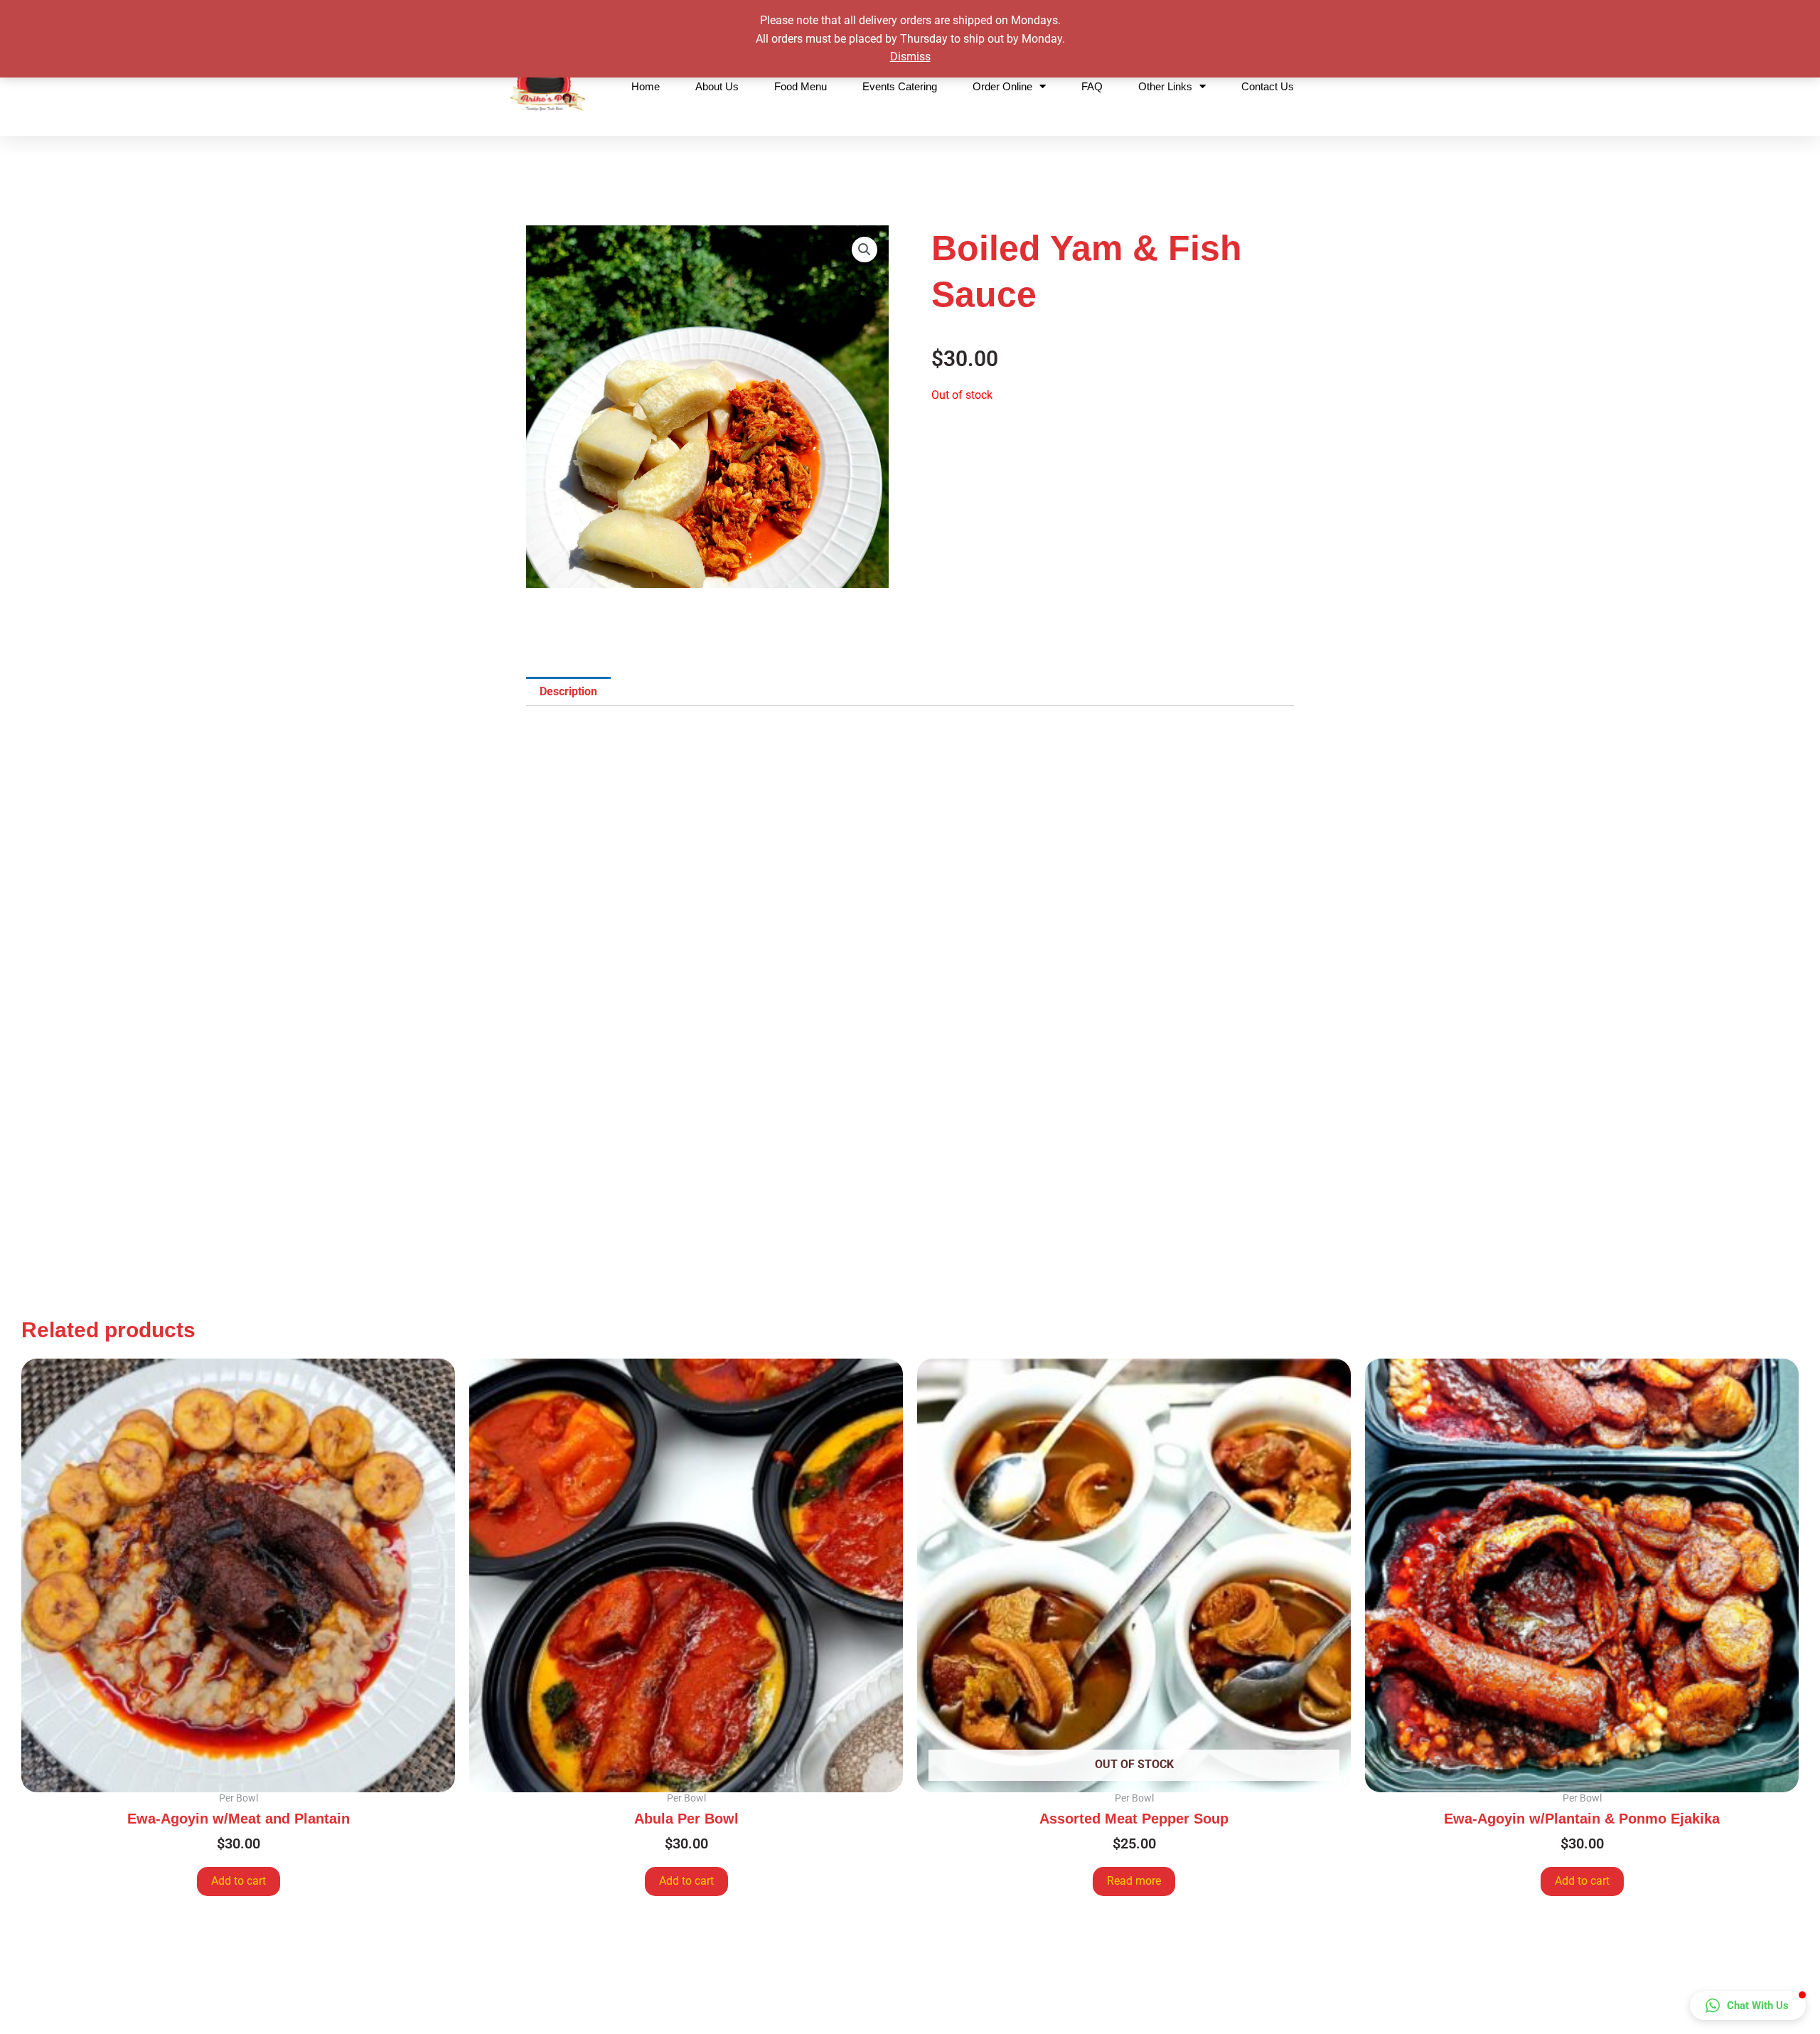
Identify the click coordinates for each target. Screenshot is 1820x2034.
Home (646, 86)
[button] (864, 250)
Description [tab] (568, 691)
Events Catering (900, 86)
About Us (717, 86)
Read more (1134, 1881)
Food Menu (801, 86)
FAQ (1092, 86)
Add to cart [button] (239, 1881)
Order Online (1002, 86)
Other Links (1165, 86)
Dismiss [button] (910, 57)
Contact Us (1268, 86)
